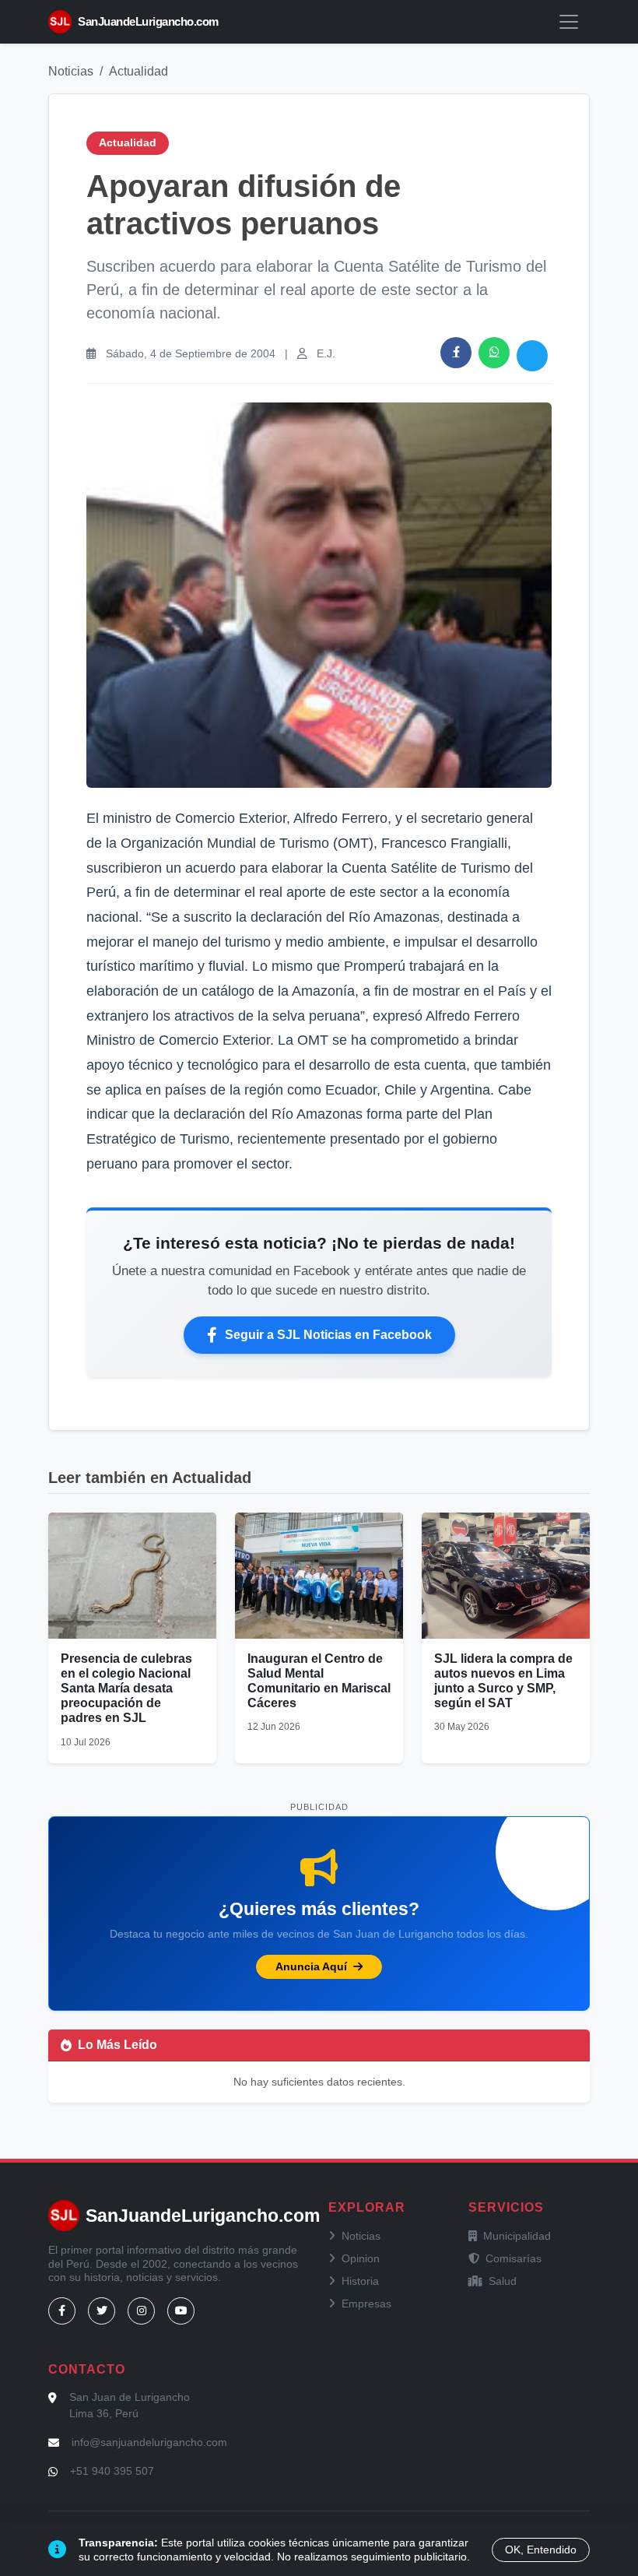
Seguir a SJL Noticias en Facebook (328, 1335)
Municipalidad (517, 2236)
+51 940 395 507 (112, 2471)
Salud (503, 2281)
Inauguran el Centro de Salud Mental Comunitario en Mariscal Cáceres (319, 1681)
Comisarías (514, 2258)
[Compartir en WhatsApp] (494, 353)
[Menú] (569, 22)
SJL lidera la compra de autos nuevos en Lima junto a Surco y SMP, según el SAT (503, 1681)
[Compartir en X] (532, 356)
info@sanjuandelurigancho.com (149, 2442)
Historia (360, 2281)
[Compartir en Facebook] (456, 353)
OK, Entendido (541, 2550)
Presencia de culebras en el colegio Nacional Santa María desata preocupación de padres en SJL (126, 1689)
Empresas (366, 2304)
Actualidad (138, 71)
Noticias (71, 71)
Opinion (361, 2258)
